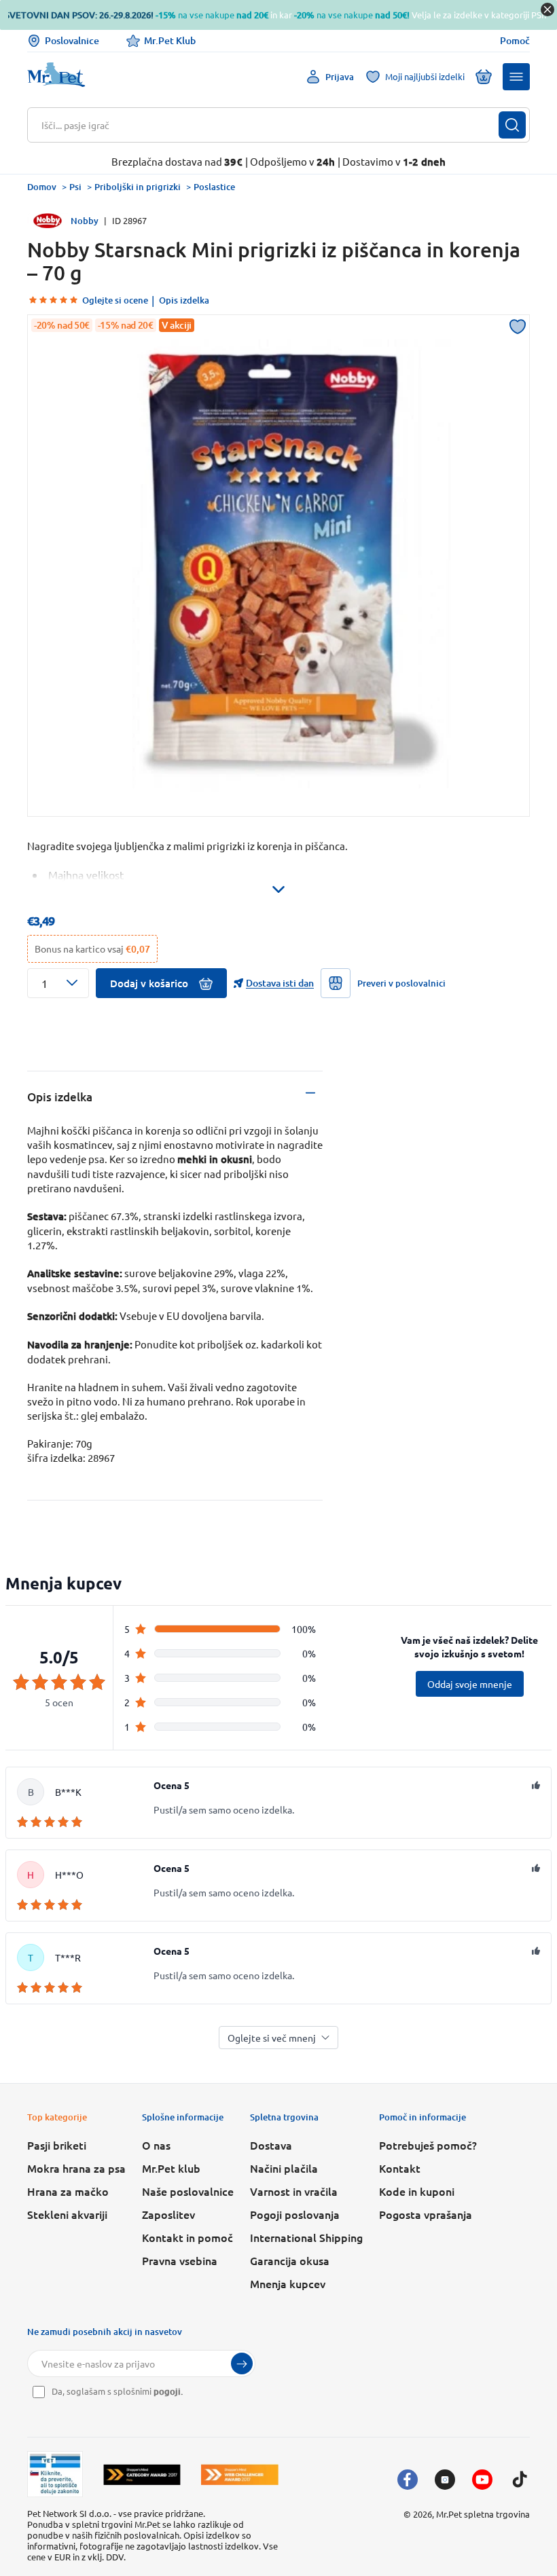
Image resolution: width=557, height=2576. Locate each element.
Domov (42, 187)
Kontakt (400, 2168)
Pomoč (515, 41)
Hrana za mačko (68, 2191)
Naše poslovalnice (188, 2191)
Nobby (85, 221)
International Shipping (306, 2237)
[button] (516, 77)
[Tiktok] (520, 2480)
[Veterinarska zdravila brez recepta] (55, 2474)
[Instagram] (445, 2480)
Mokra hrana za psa (76, 2168)
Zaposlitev (168, 2214)
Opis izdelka (184, 300)
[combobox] (270, 125)
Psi (75, 187)
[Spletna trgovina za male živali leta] (142, 2474)
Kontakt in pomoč (187, 2237)
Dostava (271, 2145)
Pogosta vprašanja (426, 2214)
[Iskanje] (512, 125)
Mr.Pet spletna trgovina (483, 2514)
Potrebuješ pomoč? (428, 2145)
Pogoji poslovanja (295, 2214)
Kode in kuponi (417, 2191)
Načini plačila (284, 2168)
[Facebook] (408, 2480)
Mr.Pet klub (171, 2168)
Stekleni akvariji (67, 2214)
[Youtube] (482, 2480)
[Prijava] (242, 2363)
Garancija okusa (290, 2260)
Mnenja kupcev (288, 2283)
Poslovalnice (72, 40)
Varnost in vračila (294, 2191)
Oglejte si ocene (115, 300)
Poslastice (214, 187)
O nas (156, 2145)
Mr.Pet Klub (170, 40)
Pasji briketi (57, 2145)
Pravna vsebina (180, 2260)
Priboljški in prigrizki (138, 187)
